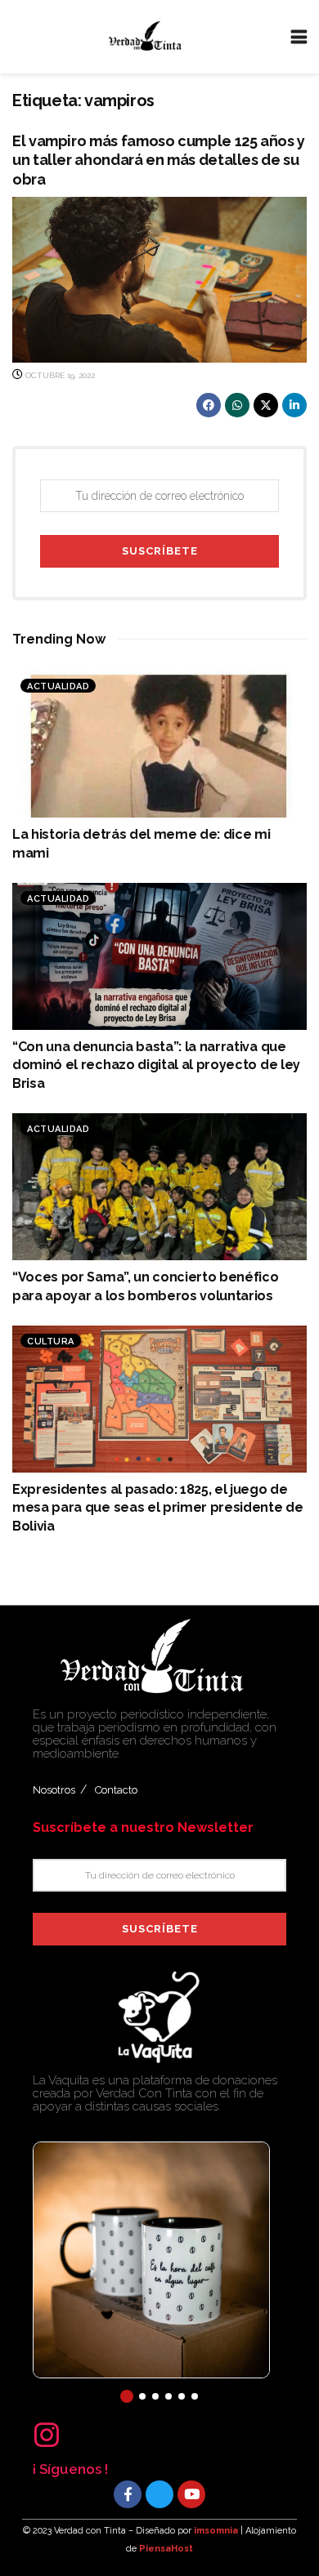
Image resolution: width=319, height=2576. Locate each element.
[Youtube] (191, 2494)
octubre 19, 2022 (59, 375)
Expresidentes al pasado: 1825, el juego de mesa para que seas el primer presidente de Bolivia (158, 1508)
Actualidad (58, 686)
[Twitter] (159, 2494)
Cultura (51, 1341)
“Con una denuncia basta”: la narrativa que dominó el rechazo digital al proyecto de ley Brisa (156, 1065)
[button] (127, 2396)
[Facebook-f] (128, 2494)
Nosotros (54, 1790)
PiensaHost (166, 2549)
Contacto (116, 1790)
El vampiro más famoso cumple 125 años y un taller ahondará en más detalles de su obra (159, 160)
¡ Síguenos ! (70, 2469)
